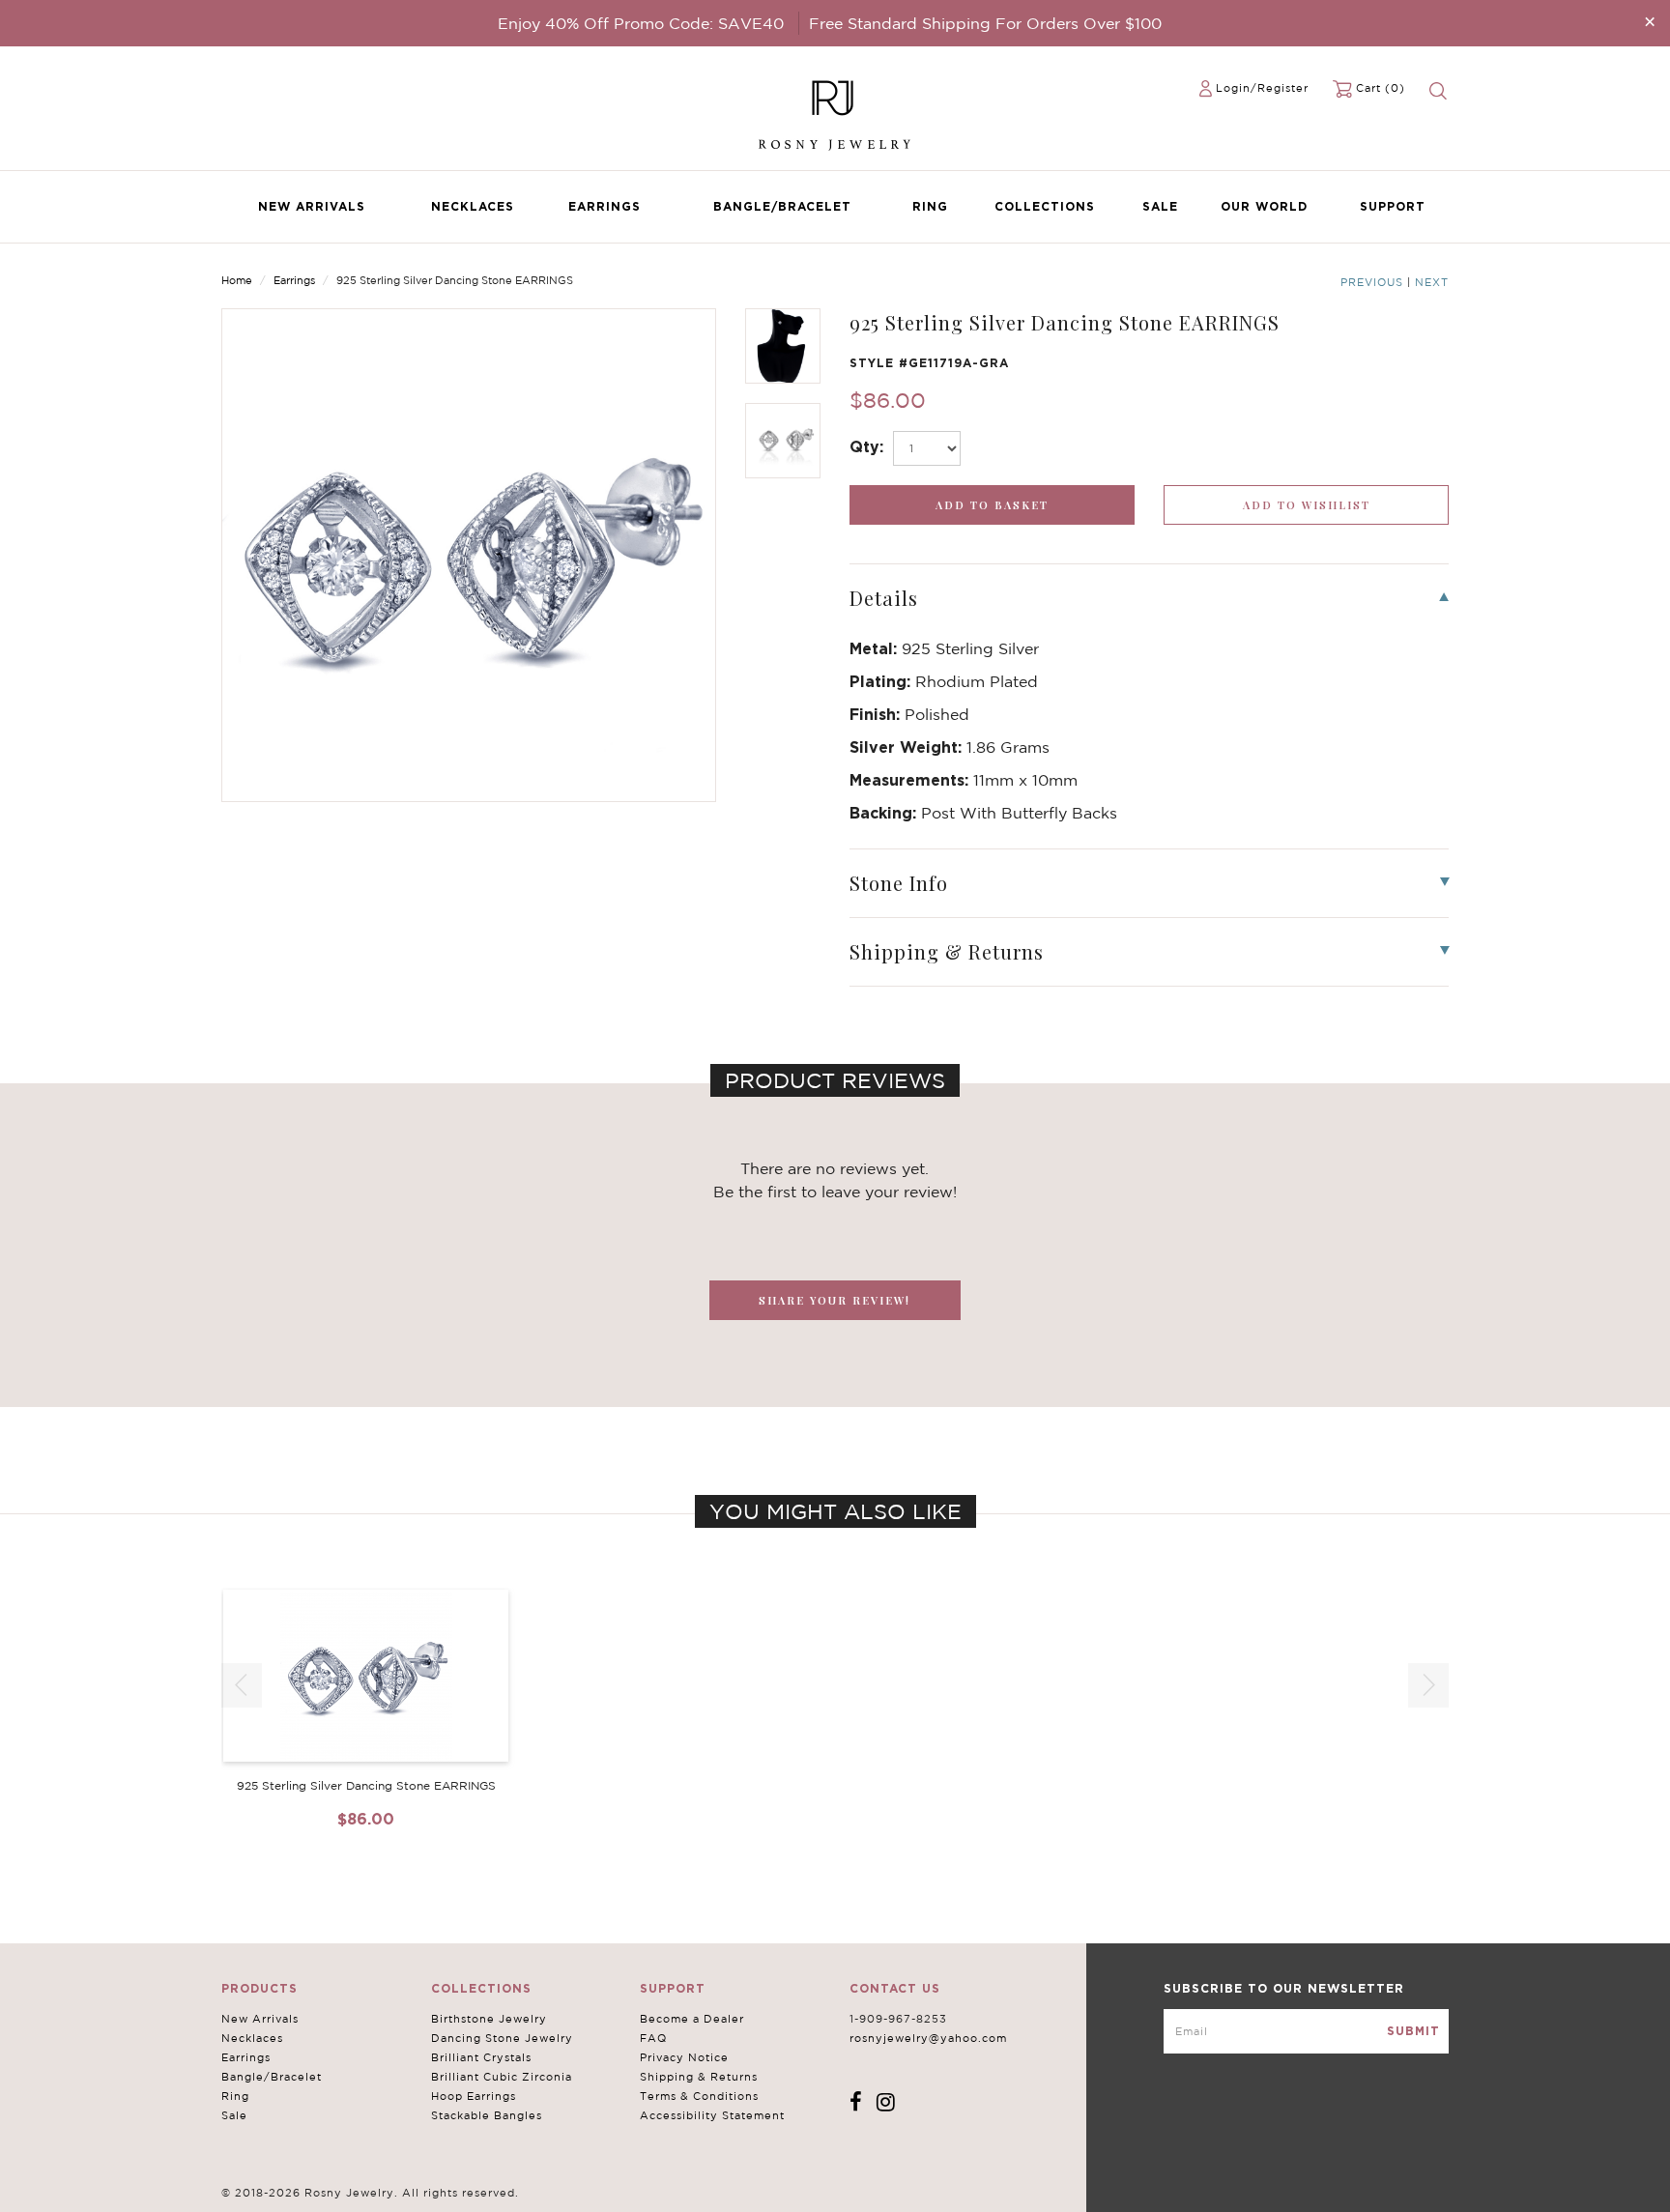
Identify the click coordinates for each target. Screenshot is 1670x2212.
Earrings (605, 206)
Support (1393, 206)
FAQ (653, 2038)
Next (1432, 282)
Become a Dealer (692, 2019)
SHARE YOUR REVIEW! (835, 1300)
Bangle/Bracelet (782, 206)
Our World (1264, 206)
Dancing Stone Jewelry (502, 2038)
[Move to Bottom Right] (167, 2198)
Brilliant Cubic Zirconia (502, 2077)
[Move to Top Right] (167, 2187)
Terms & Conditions (699, 2096)
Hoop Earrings (474, 2096)
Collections (1045, 206)
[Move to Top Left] (156, 2187)
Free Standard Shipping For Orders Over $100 (985, 23)
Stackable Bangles (487, 2115)
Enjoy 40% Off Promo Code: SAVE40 (641, 23)
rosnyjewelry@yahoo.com (928, 2038)
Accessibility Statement (712, 2115)
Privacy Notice (684, 2057)
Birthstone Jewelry (489, 2019)
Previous (1372, 282)
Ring (930, 206)
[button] (1428, 1685)
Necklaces (473, 206)
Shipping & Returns (699, 2077)
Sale (1160, 206)
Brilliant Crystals (481, 2057)
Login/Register (1262, 88)
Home (237, 280)
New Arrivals (312, 206)
